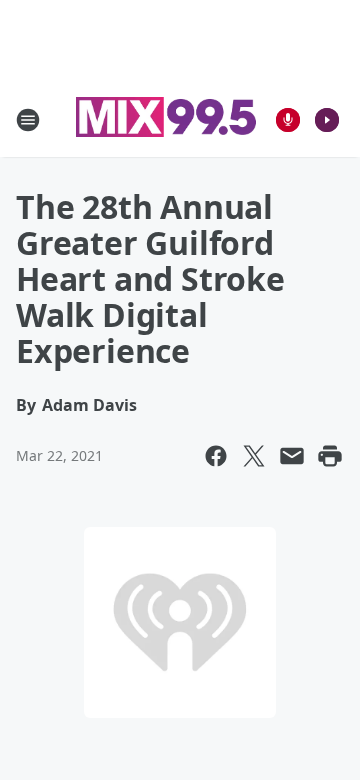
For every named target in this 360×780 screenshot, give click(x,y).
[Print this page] (330, 456)
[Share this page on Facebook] (216, 456)
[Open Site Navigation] (28, 120)
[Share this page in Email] (292, 456)
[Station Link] (166, 119)
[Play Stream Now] (327, 120)
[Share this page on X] (254, 456)
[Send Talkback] (288, 120)
